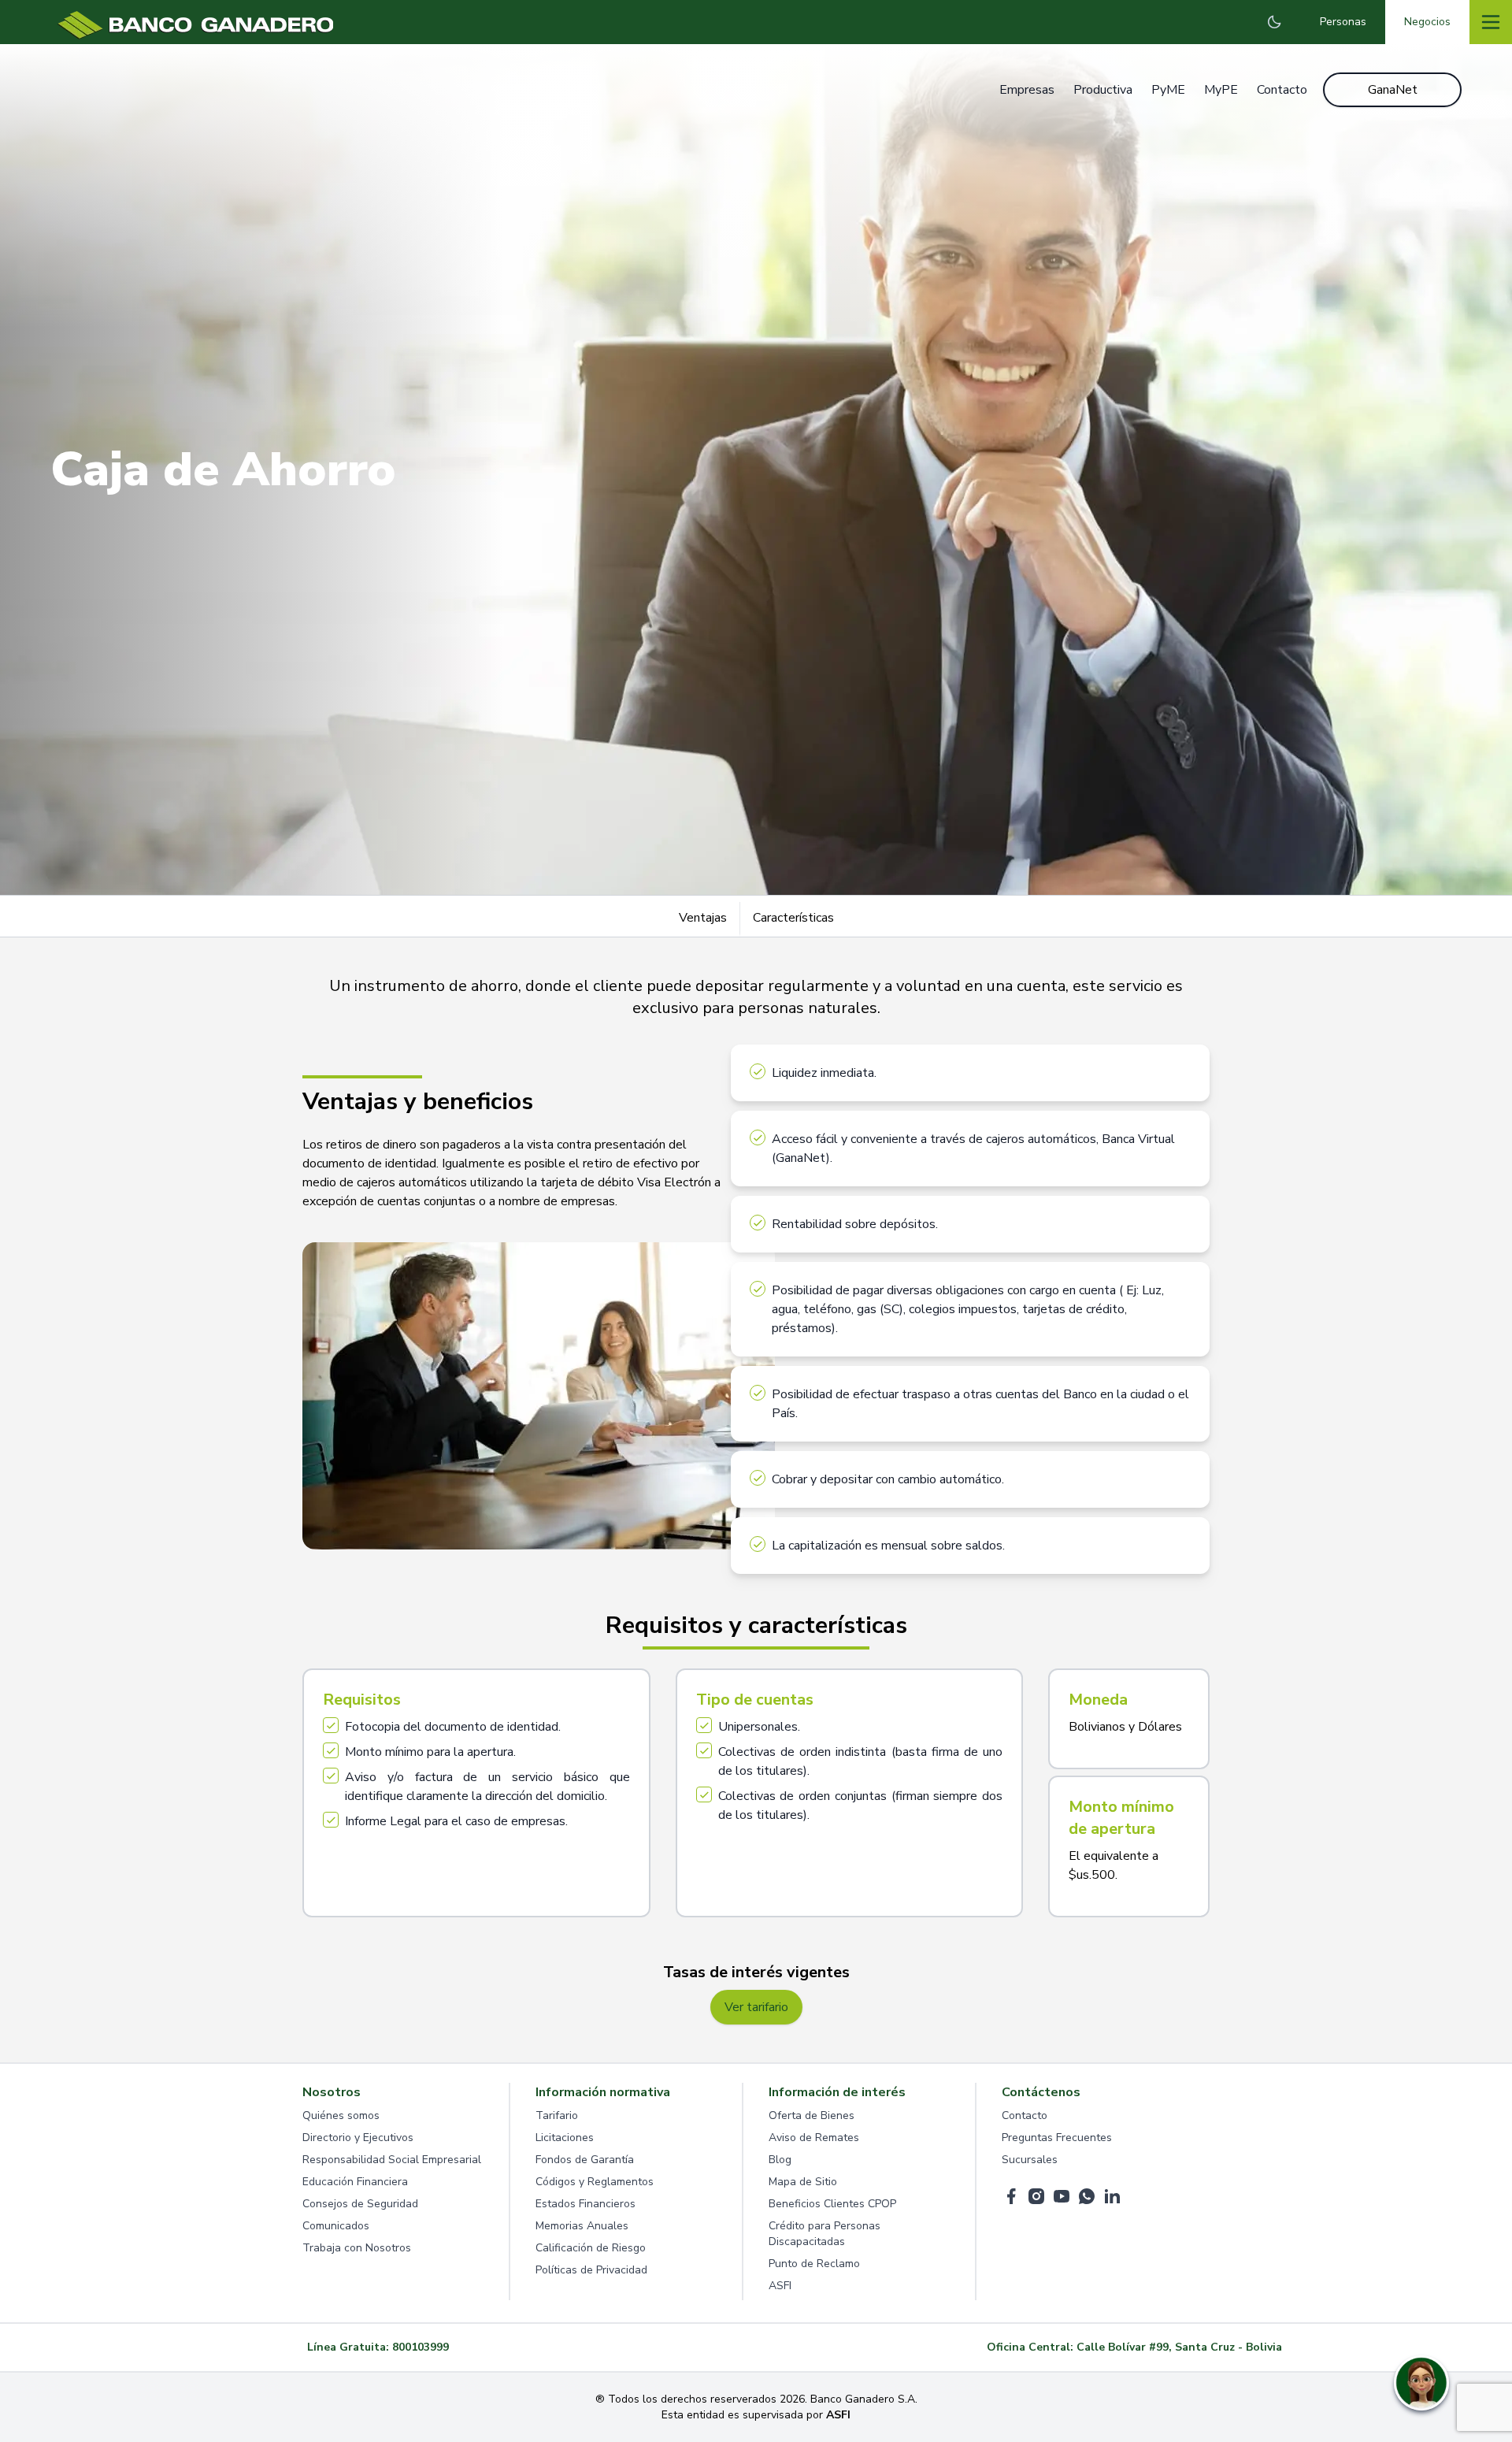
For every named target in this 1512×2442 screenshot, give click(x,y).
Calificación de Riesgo (591, 2248)
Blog (780, 2160)
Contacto (1282, 90)
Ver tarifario (756, 2007)
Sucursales (1030, 2160)
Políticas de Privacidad (591, 2270)
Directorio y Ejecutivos (358, 2138)
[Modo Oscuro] (1274, 22)
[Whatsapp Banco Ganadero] (1087, 2196)
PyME (1168, 90)
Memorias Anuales (582, 2226)
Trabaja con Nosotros (357, 2248)
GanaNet (1393, 90)
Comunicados (336, 2226)
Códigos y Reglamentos (595, 2182)
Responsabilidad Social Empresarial (392, 2160)
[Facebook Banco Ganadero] (1011, 2196)
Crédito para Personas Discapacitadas (825, 2234)
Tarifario (557, 2115)
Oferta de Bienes (812, 2115)
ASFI (780, 2286)
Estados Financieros (586, 2204)
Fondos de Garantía (585, 2160)
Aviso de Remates (814, 2138)
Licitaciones (565, 2138)
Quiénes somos (341, 2115)
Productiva (1103, 90)
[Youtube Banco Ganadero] (1062, 2196)
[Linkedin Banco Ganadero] (1112, 2196)
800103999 (421, 2347)
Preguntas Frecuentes (1057, 2138)
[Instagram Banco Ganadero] (1036, 2196)
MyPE (1221, 90)
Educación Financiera (355, 2182)
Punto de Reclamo (814, 2264)
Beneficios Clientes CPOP (832, 2204)
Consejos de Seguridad (360, 2204)
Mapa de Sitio (803, 2182)
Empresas (1027, 90)
